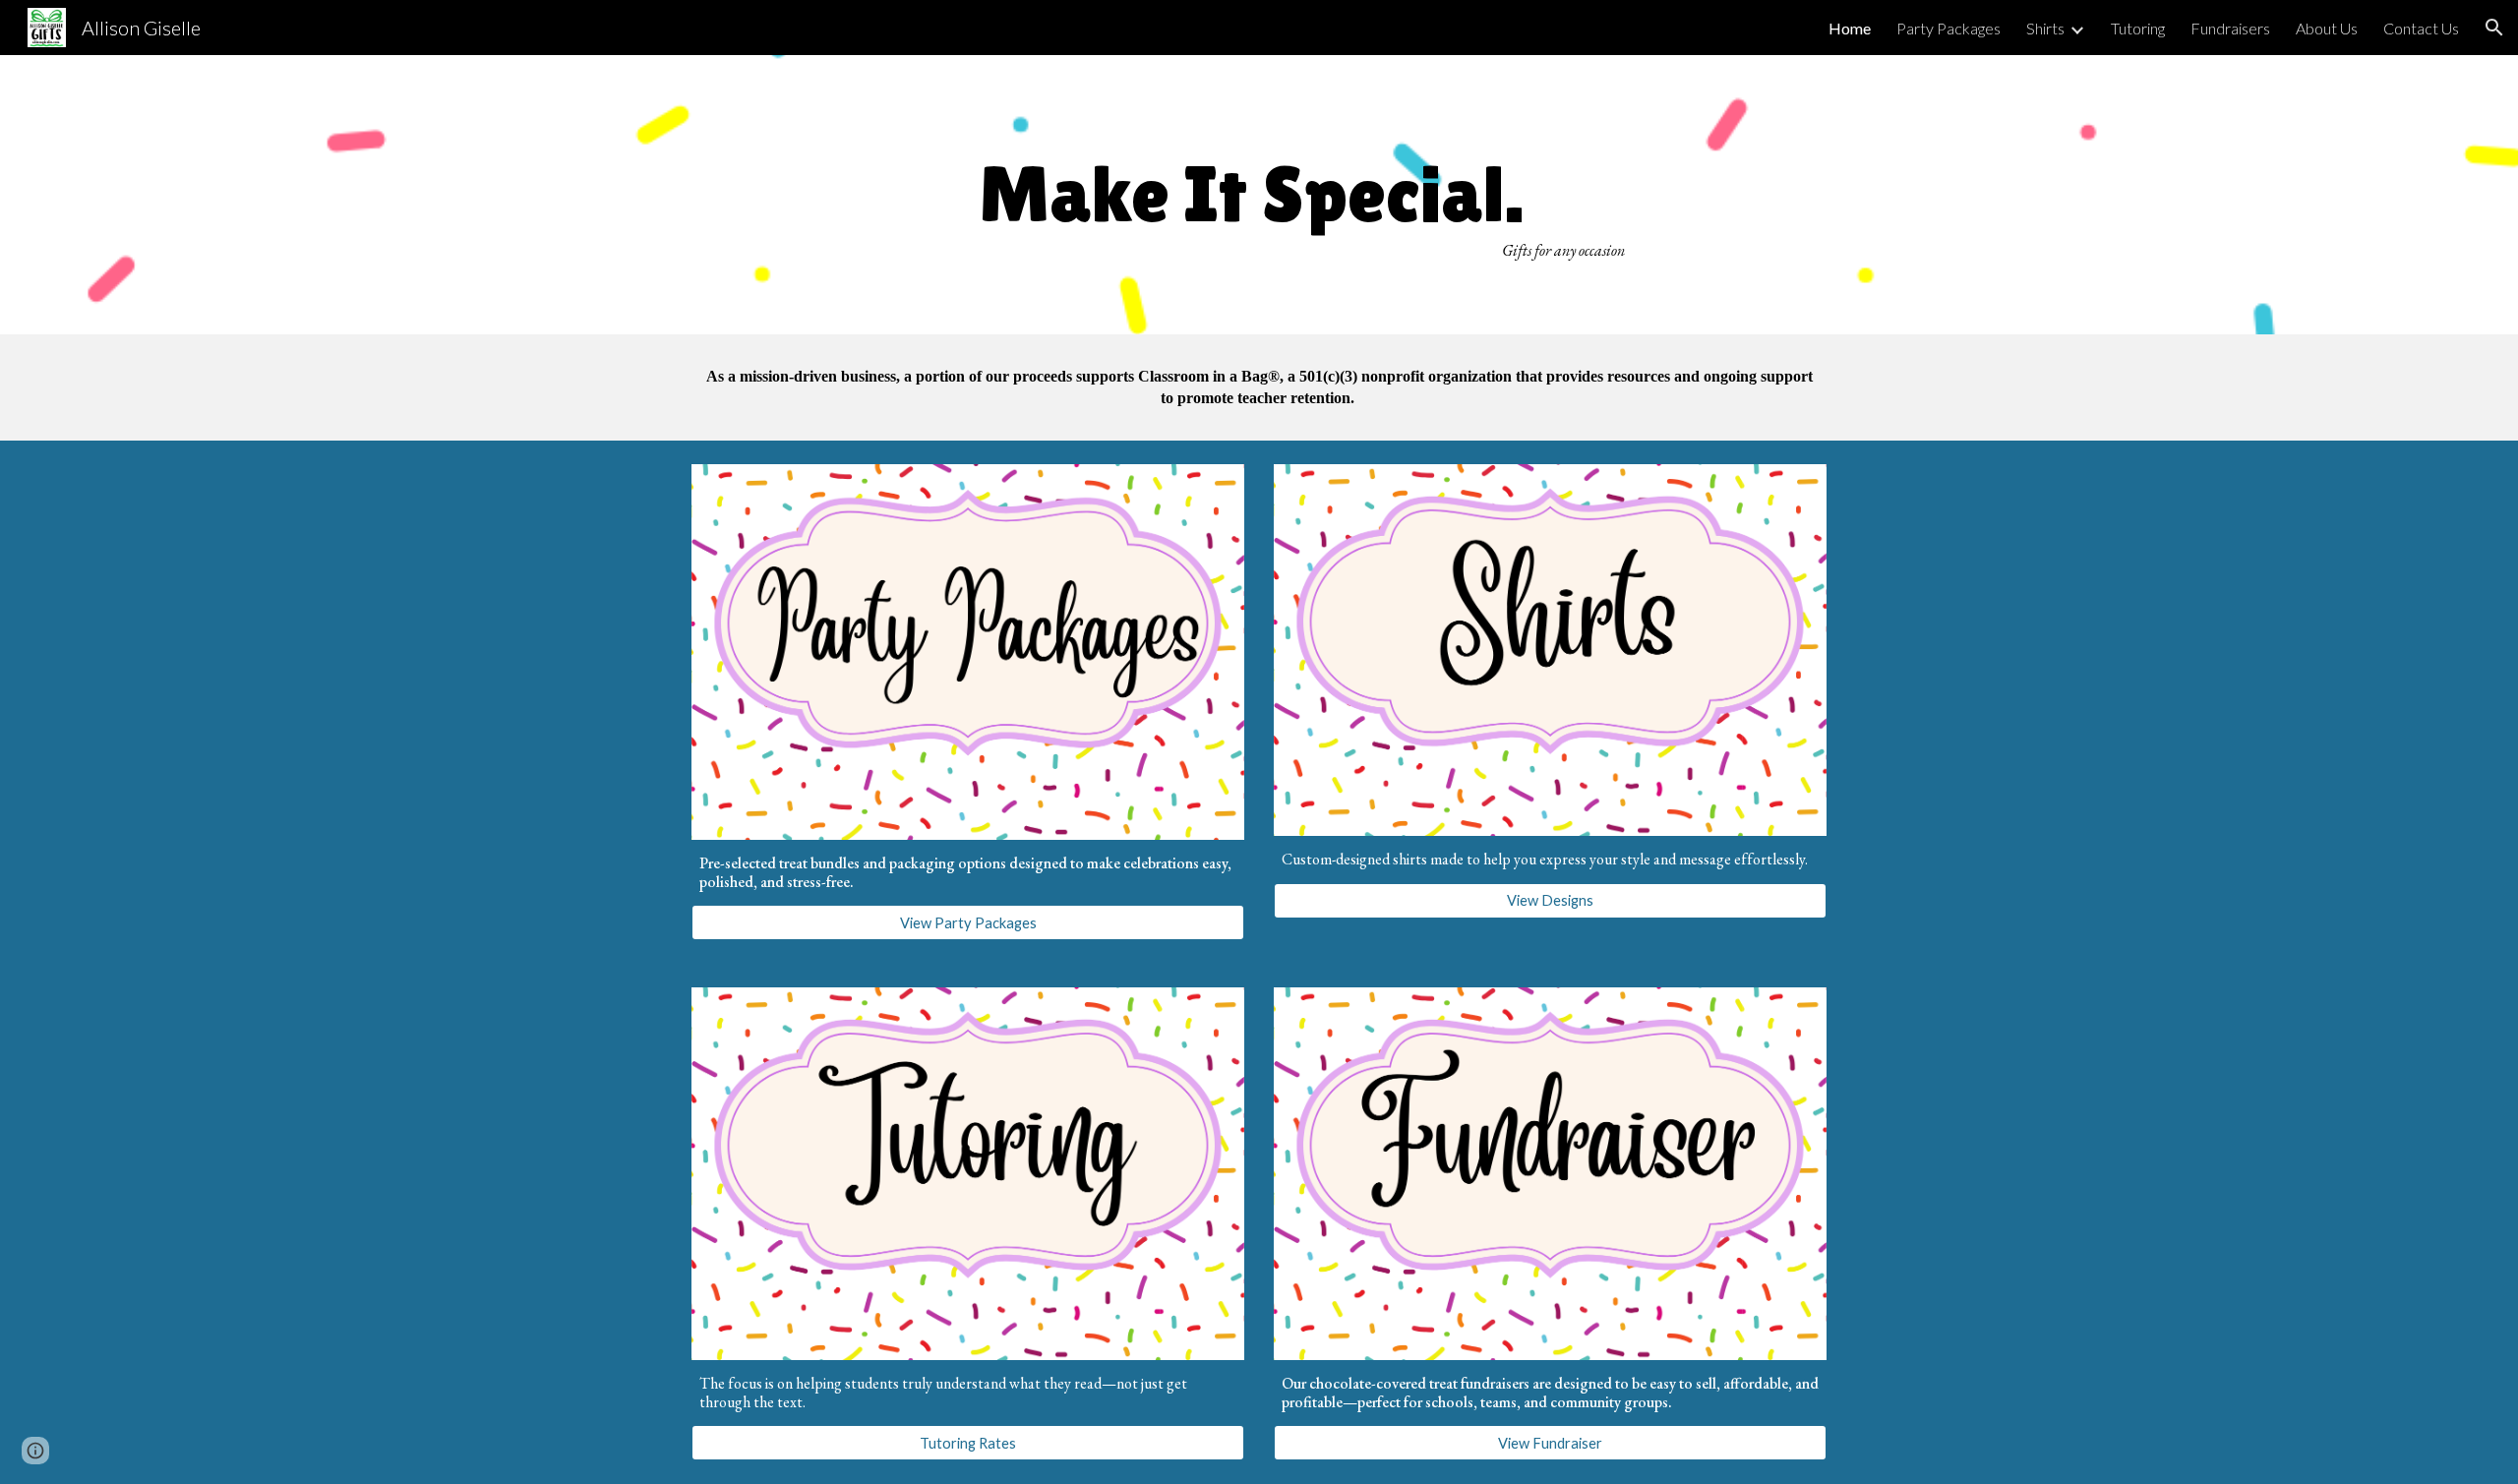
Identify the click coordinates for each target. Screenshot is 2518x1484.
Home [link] (1850, 28)
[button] (2494, 28)
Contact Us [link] (2421, 28)
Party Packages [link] (1948, 28)
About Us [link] (2327, 28)
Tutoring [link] (2138, 28)
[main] (1259, 194)
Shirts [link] (2045, 28)
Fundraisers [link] (2230, 28)
